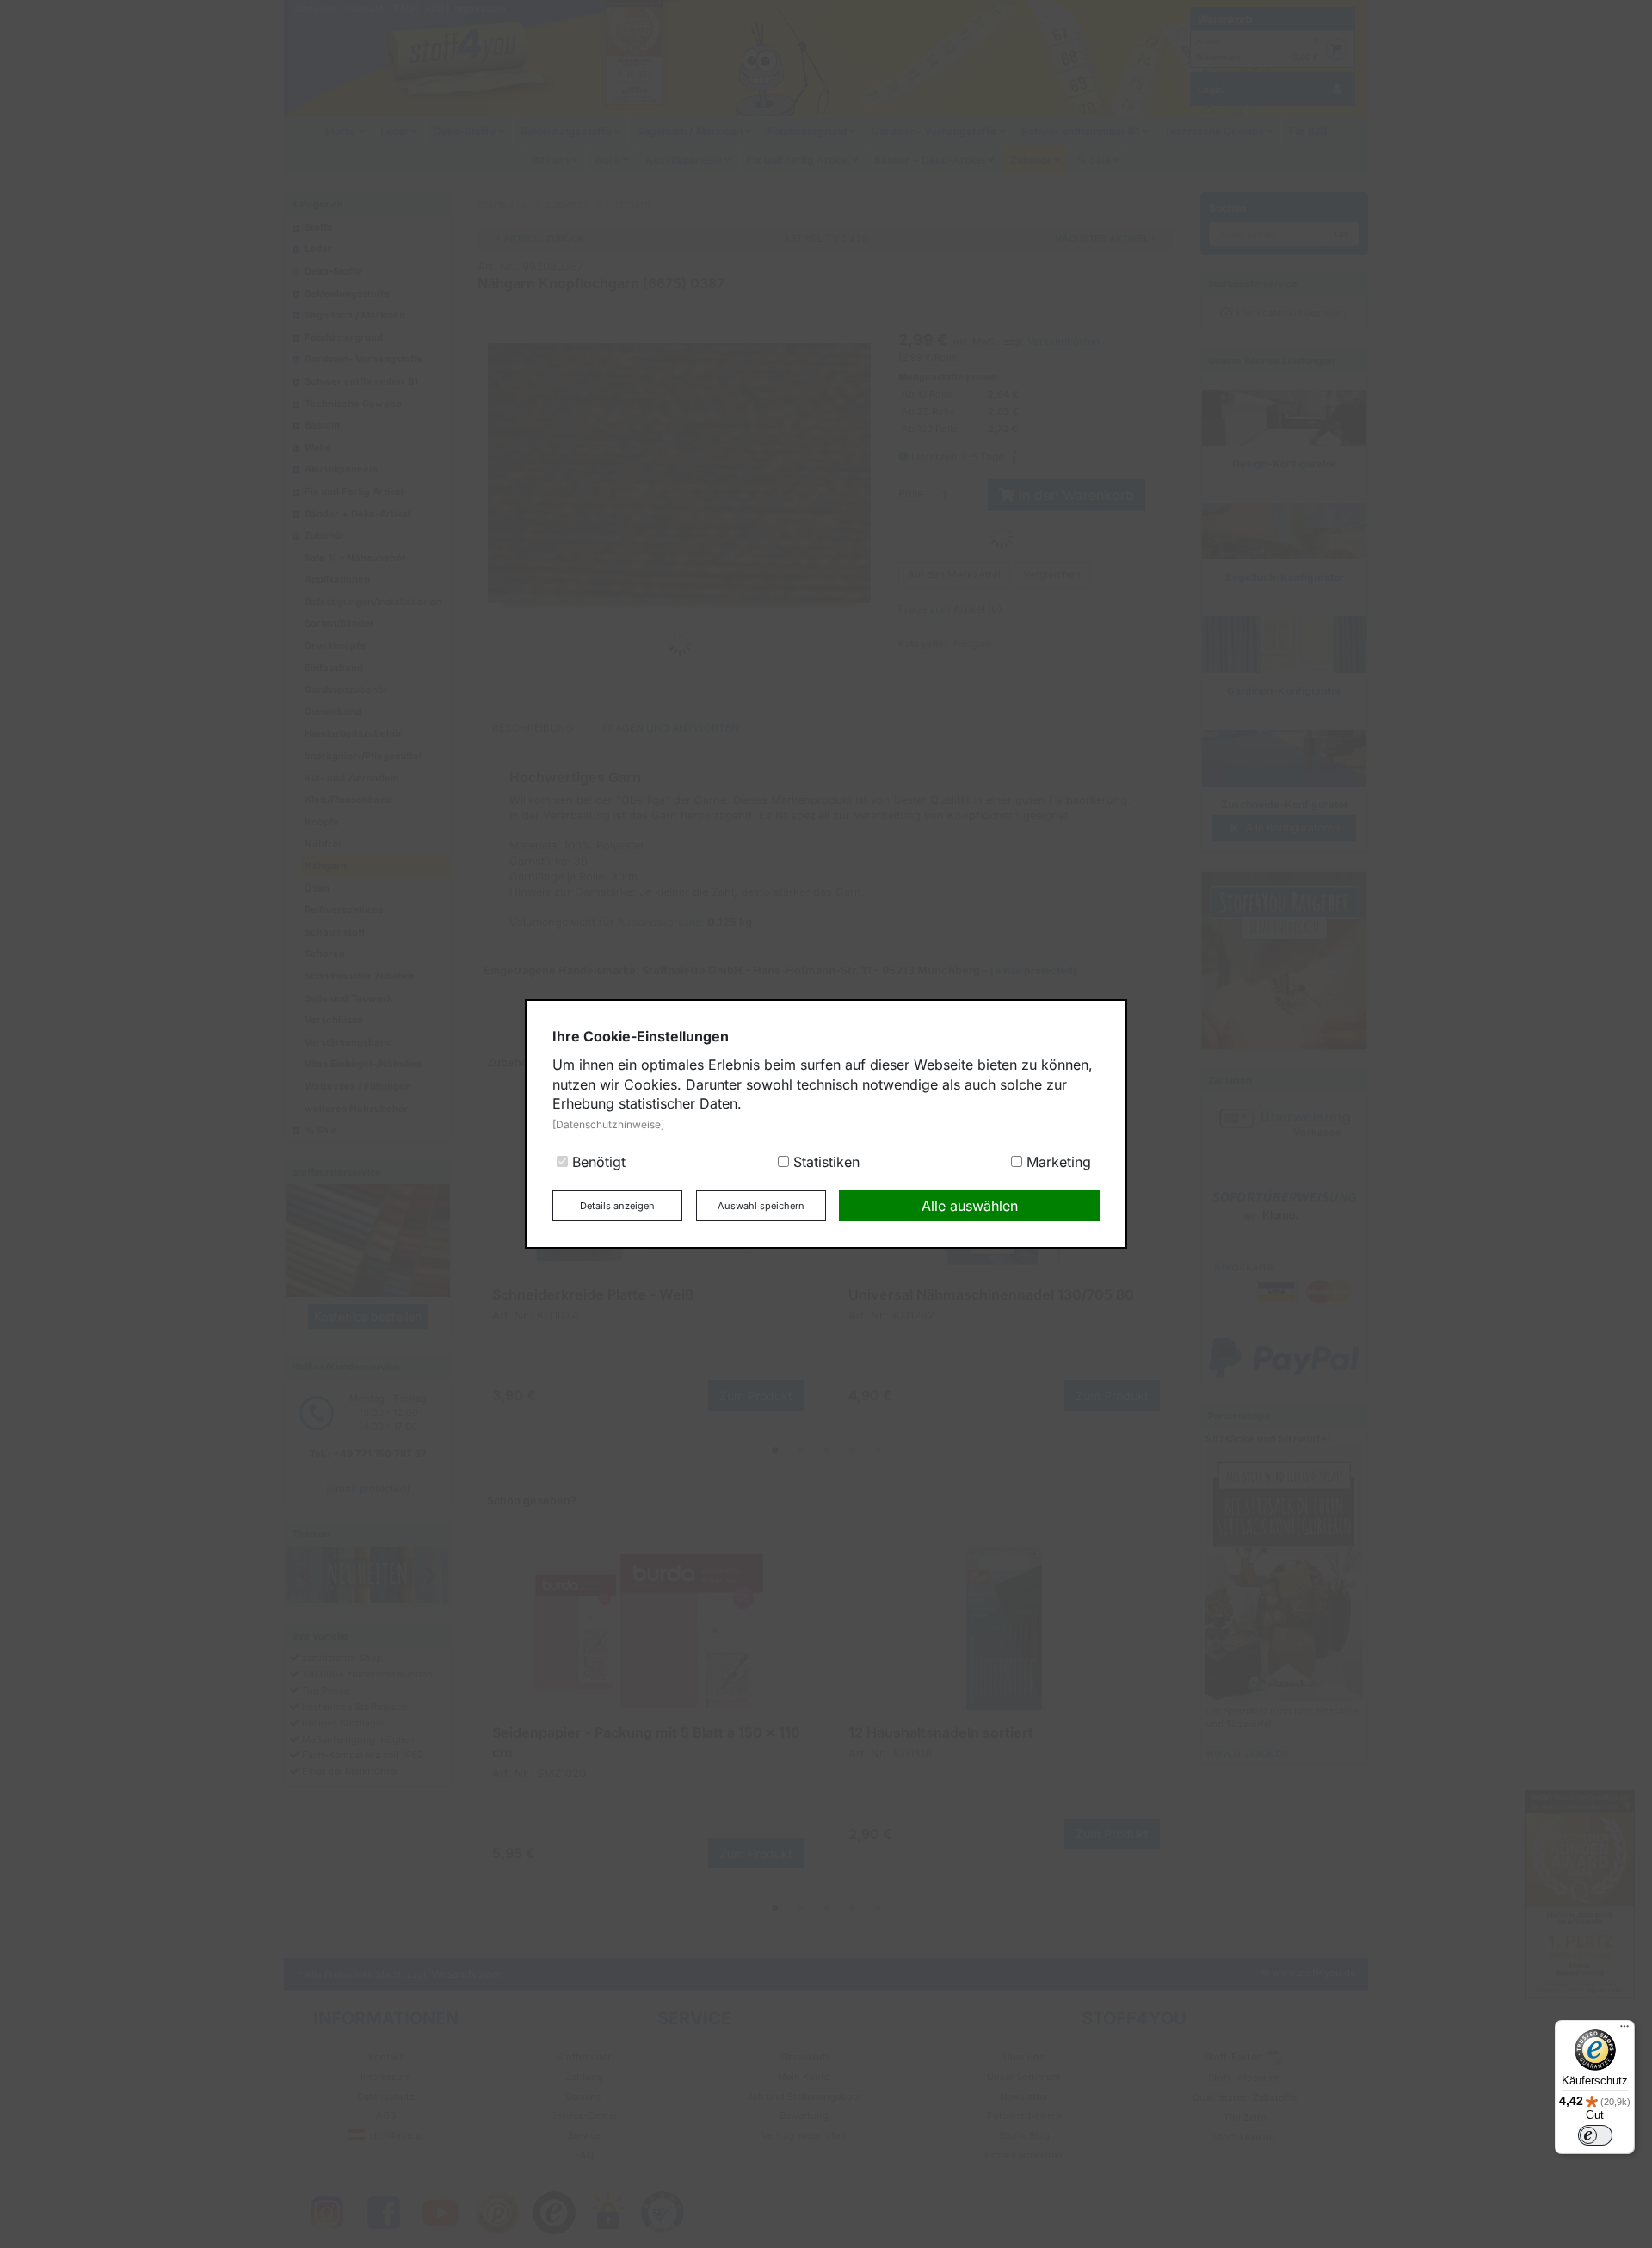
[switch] (1595, 2135)
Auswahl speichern (761, 1206)
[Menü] (1624, 2030)
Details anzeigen (617, 1206)
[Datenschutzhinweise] (608, 1124)
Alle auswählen (970, 1206)
